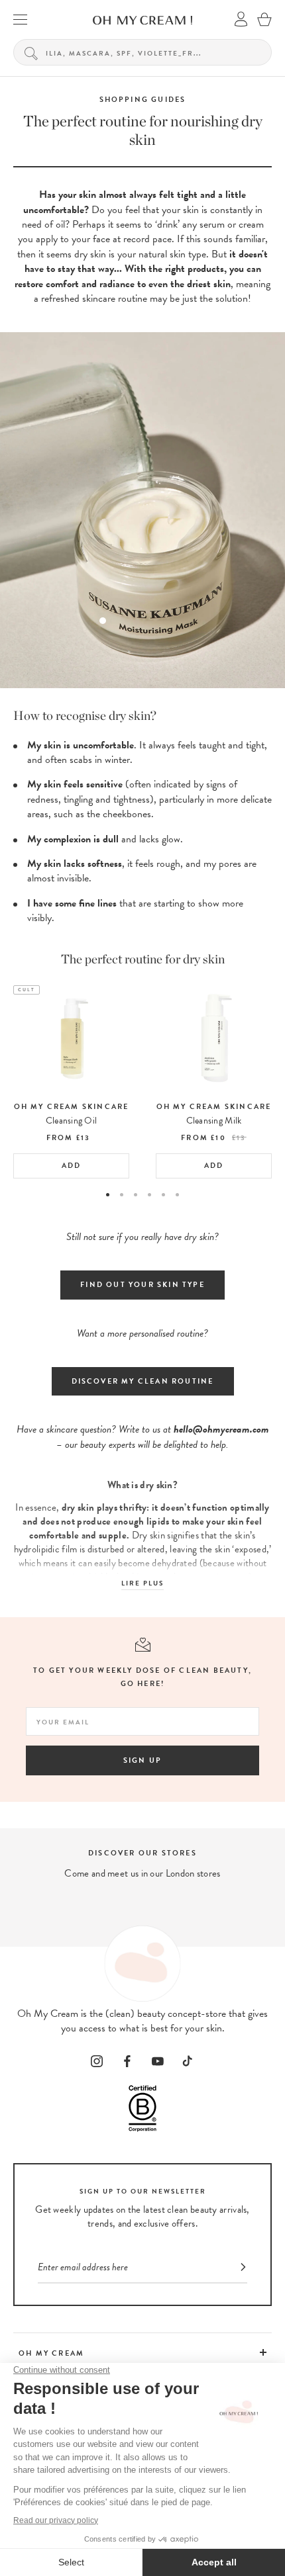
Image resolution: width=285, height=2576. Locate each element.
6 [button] (177, 1195)
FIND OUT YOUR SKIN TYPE (142, 1285)
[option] (71, 1082)
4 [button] (149, 1195)
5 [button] (163, 1195)
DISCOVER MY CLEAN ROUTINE (143, 1381)
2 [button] (122, 1195)
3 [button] (136, 1195)
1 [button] (108, 1195)
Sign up (142, 1760)
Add (72, 1166)
